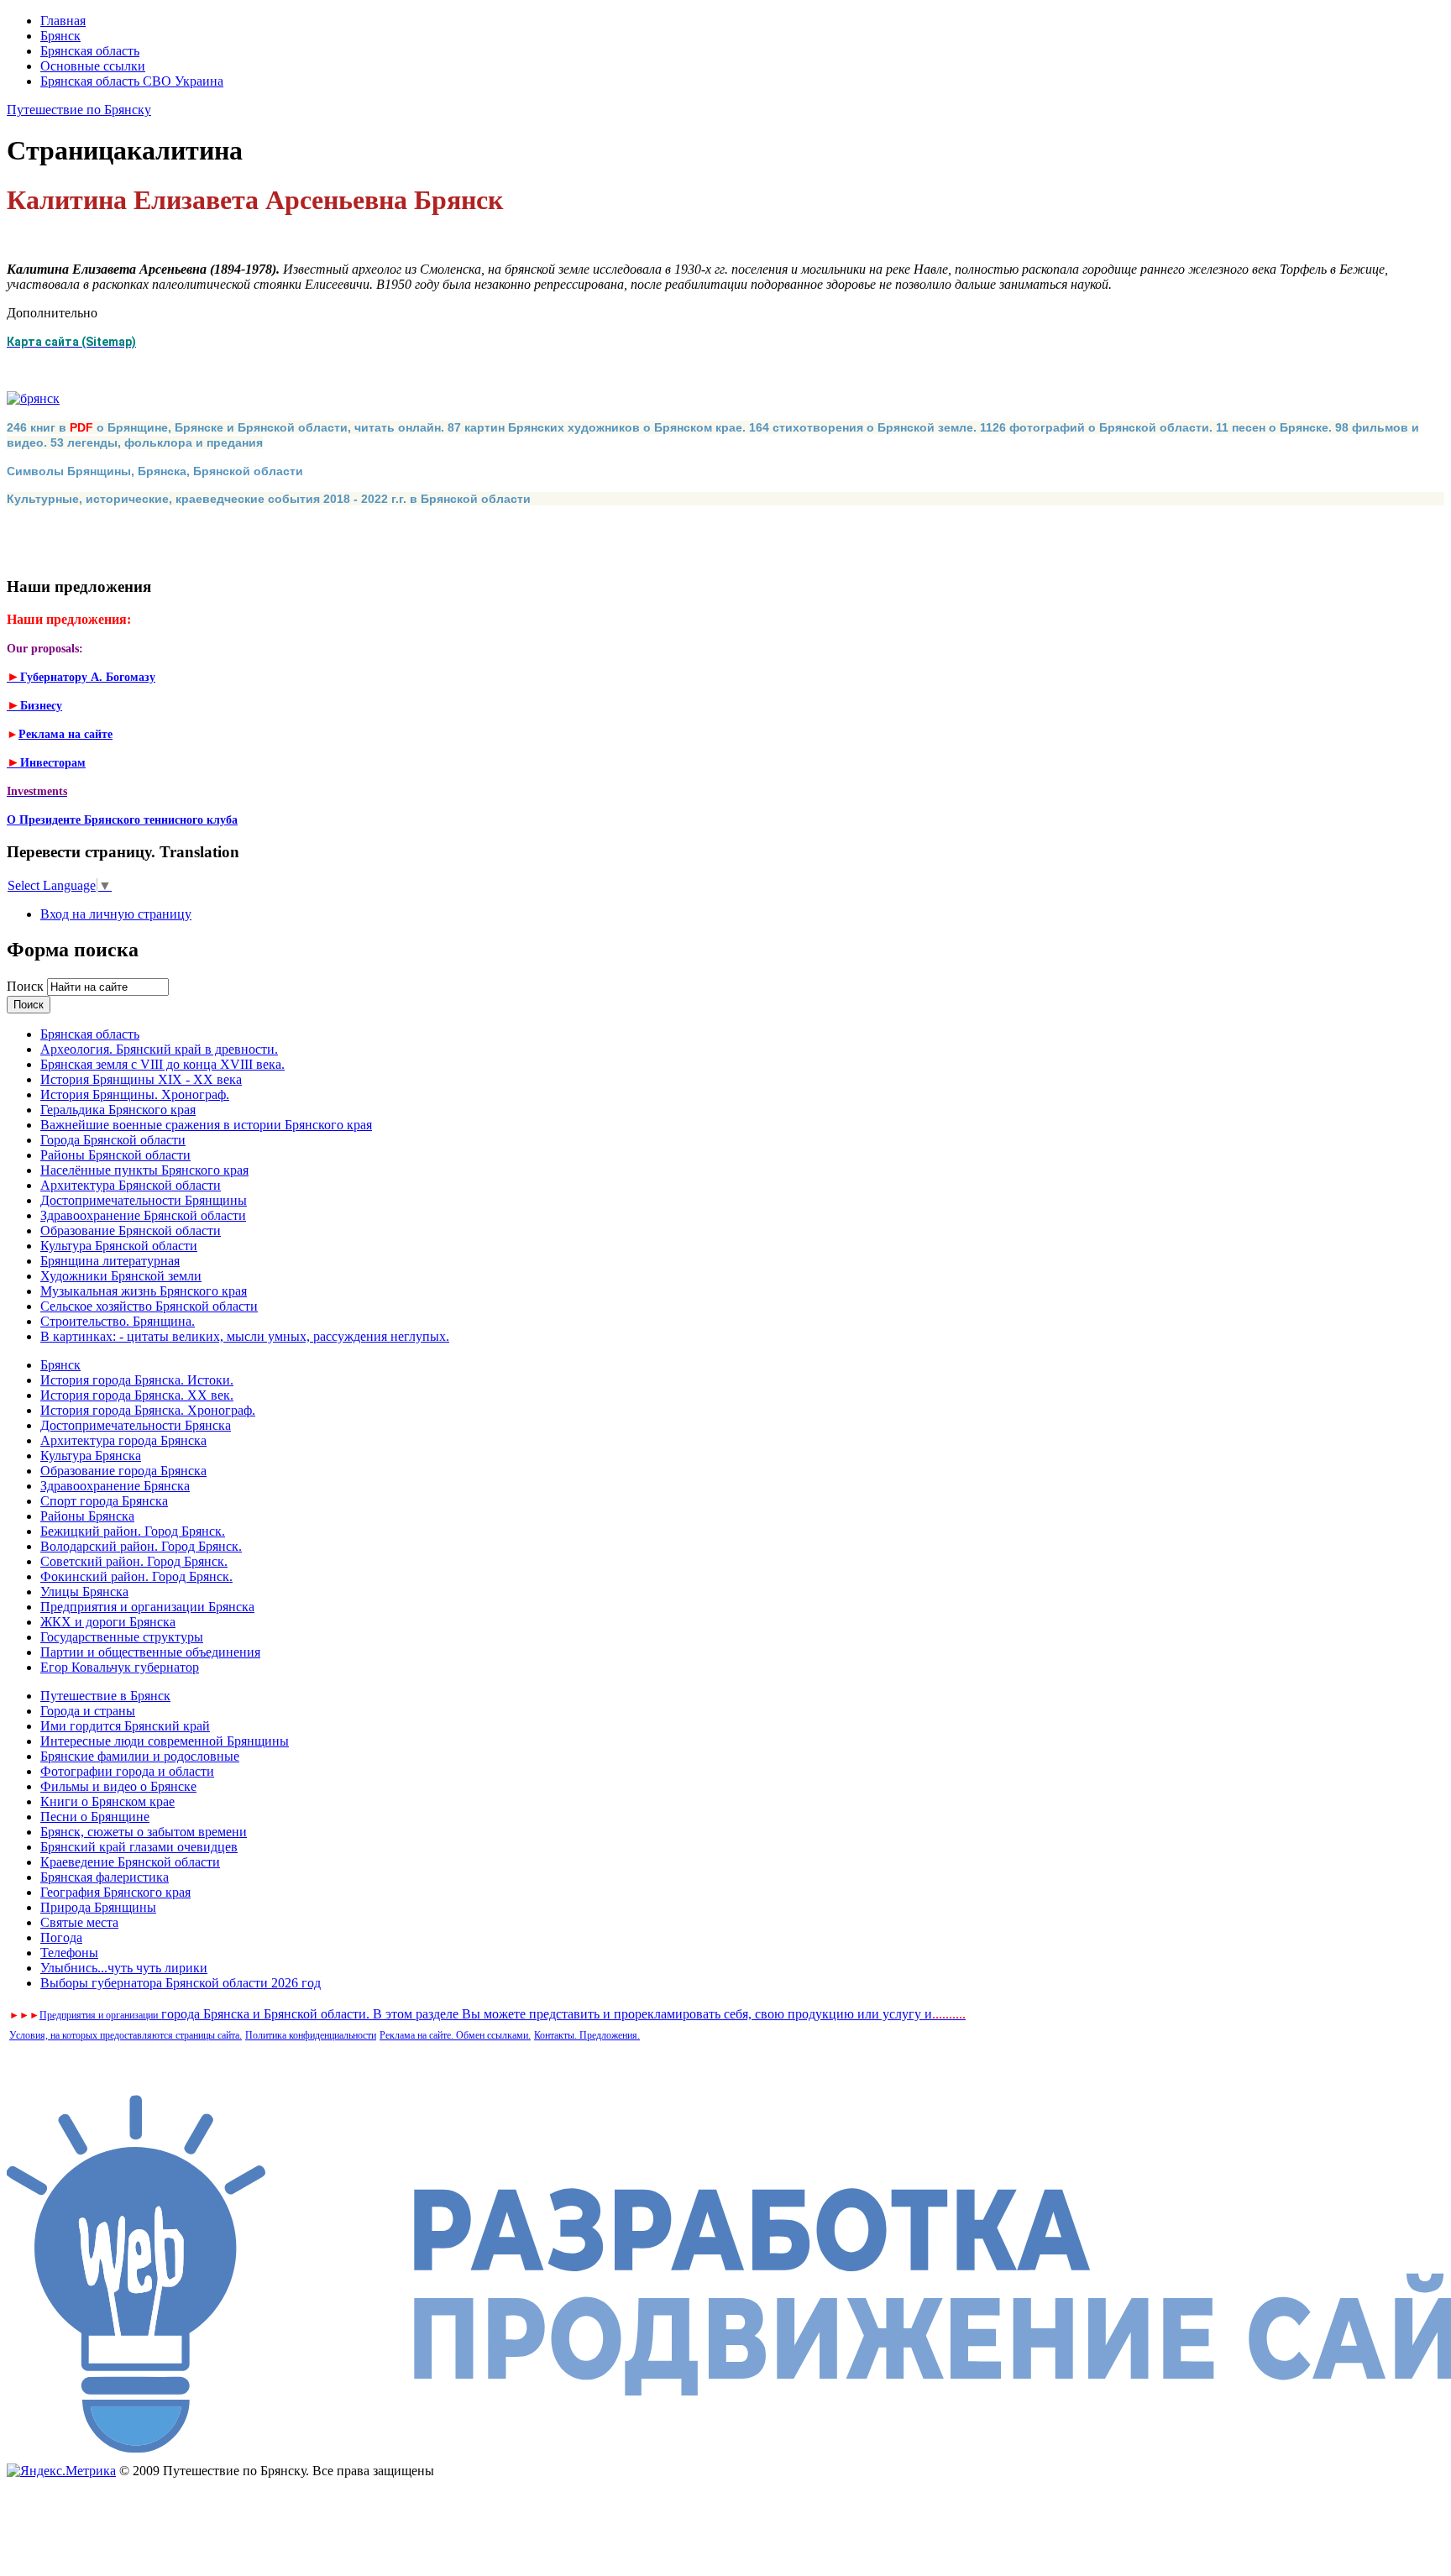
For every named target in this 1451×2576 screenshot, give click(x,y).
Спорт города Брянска (104, 1501)
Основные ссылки (93, 66)
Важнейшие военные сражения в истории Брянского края (206, 1125)
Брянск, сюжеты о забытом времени (144, 1832)
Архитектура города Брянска (123, 1440)
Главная (63, 21)
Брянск (60, 36)
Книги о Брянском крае (107, 1801)
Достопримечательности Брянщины (144, 1200)
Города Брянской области (113, 1140)
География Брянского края (115, 1892)
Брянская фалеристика (105, 1877)
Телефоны (69, 1953)
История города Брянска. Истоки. (137, 1380)
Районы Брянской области (115, 1155)
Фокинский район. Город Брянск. (136, 1576)
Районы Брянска (87, 1516)
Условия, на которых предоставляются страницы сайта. (126, 2035)
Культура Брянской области (119, 1246)
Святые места (79, 1922)
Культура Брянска (91, 1456)
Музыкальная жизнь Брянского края (144, 1291)
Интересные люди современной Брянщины (165, 1741)
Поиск (27, 986)
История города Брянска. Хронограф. (148, 1410)
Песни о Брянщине (95, 1817)
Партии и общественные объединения (150, 1652)
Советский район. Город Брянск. (134, 1561)
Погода (61, 1937)
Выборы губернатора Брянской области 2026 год (181, 1983)
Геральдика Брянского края (118, 1110)
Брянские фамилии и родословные (140, 1756)
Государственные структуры (122, 1637)
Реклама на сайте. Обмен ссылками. (455, 2035)
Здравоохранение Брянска (115, 1486)
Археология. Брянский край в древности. (159, 1049)
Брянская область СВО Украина (132, 81)
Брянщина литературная (110, 1261)
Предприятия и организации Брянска (147, 1607)
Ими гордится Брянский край (125, 1726)
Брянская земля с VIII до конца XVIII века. (162, 1064)
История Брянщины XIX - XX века (141, 1079)
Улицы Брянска (84, 1592)
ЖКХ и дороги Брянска (108, 1622)
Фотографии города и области (127, 1771)
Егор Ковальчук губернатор (120, 1667)
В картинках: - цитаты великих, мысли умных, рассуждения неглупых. (245, 1336)
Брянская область (90, 51)
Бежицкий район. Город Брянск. (133, 1531)
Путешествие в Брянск (105, 1696)
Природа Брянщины (98, 1907)
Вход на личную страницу (116, 914)
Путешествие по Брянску (79, 110)
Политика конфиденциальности (311, 2035)
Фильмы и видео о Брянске (118, 1786)
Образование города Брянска (123, 1471)
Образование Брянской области (131, 1230)
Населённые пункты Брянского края (144, 1170)
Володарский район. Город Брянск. (141, 1546)
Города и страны (88, 1711)
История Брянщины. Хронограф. (135, 1094)
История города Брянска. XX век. (137, 1395)
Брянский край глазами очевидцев (139, 1847)
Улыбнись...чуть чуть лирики (124, 1968)
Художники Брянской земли (121, 1276)
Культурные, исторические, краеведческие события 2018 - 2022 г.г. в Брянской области (269, 499)
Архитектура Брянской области (131, 1185)
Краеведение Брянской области (130, 1862)
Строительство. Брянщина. (118, 1321)
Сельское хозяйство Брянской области (149, 1306)
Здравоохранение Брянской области (143, 1215)
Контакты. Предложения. (587, 2035)
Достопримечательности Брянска (136, 1425)
